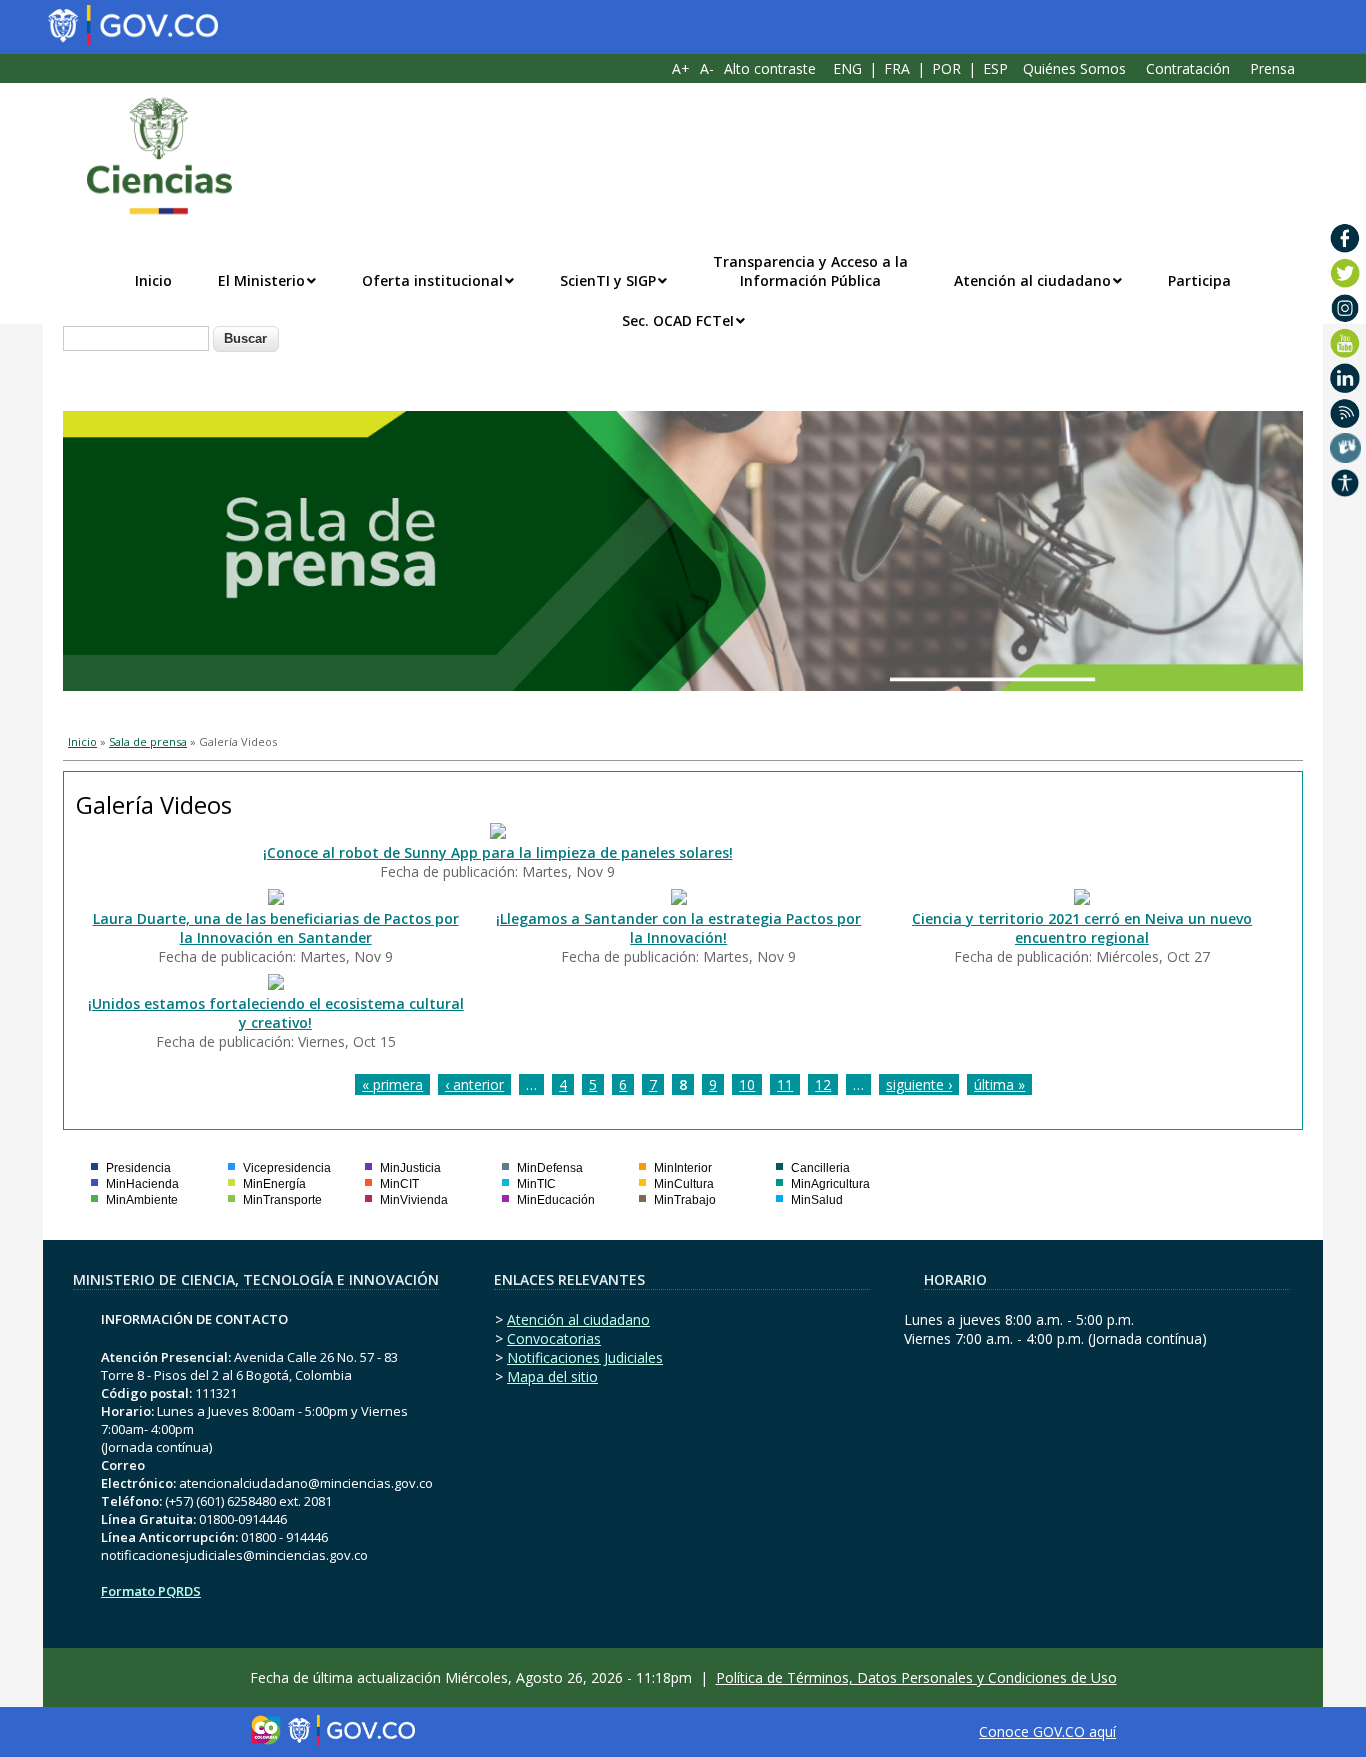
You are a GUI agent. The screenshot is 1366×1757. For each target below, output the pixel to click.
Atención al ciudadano (1032, 280)
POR (946, 68)
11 (785, 1084)
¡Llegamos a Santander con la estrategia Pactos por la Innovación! (678, 928)
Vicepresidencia (287, 1168)
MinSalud (817, 1200)
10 (747, 1084)
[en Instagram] (1345, 308)
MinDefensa (550, 1168)
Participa (1199, 280)
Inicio (153, 280)
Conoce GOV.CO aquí (1047, 1731)
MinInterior (683, 1168)
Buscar (245, 338)
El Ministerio (261, 280)
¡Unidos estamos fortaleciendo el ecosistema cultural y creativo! (276, 1013)
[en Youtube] (1345, 343)
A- (707, 68)
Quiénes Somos (1074, 68)
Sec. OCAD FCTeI (678, 320)
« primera (392, 1084)
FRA (897, 68)
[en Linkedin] (1345, 378)
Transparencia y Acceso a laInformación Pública (810, 271)
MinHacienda (142, 1184)
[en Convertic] (1345, 483)
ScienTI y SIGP (608, 280)
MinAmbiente (142, 1200)
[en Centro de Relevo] (1345, 448)
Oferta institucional (432, 280)
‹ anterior (474, 1084)
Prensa (1272, 68)
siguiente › (919, 1084)
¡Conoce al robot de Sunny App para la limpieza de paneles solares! (498, 852)
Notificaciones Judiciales (585, 1357)
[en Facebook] (1345, 238)
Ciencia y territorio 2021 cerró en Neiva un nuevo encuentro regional (1082, 928)
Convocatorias (554, 1338)
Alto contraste (770, 68)
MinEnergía (274, 1184)
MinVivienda (414, 1200)
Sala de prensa (148, 741)
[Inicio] (149, 156)
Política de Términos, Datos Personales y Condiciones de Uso (916, 1677)
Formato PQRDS (151, 1591)
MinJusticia (410, 1168)
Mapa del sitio (552, 1376)
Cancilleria (820, 1168)
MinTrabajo (685, 1200)
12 (823, 1084)
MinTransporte (282, 1200)
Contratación (1188, 68)
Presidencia (138, 1168)
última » (999, 1084)
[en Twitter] (1345, 273)
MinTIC (536, 1184)
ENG (847, 68)
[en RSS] (1345, 413)
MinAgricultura (830, 1184)
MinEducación (556, 1200)
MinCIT (399, 1184)
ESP (995, 68)
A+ (681, 68)
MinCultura (684, 1184)
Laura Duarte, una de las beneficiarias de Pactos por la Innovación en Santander (276, 928)
